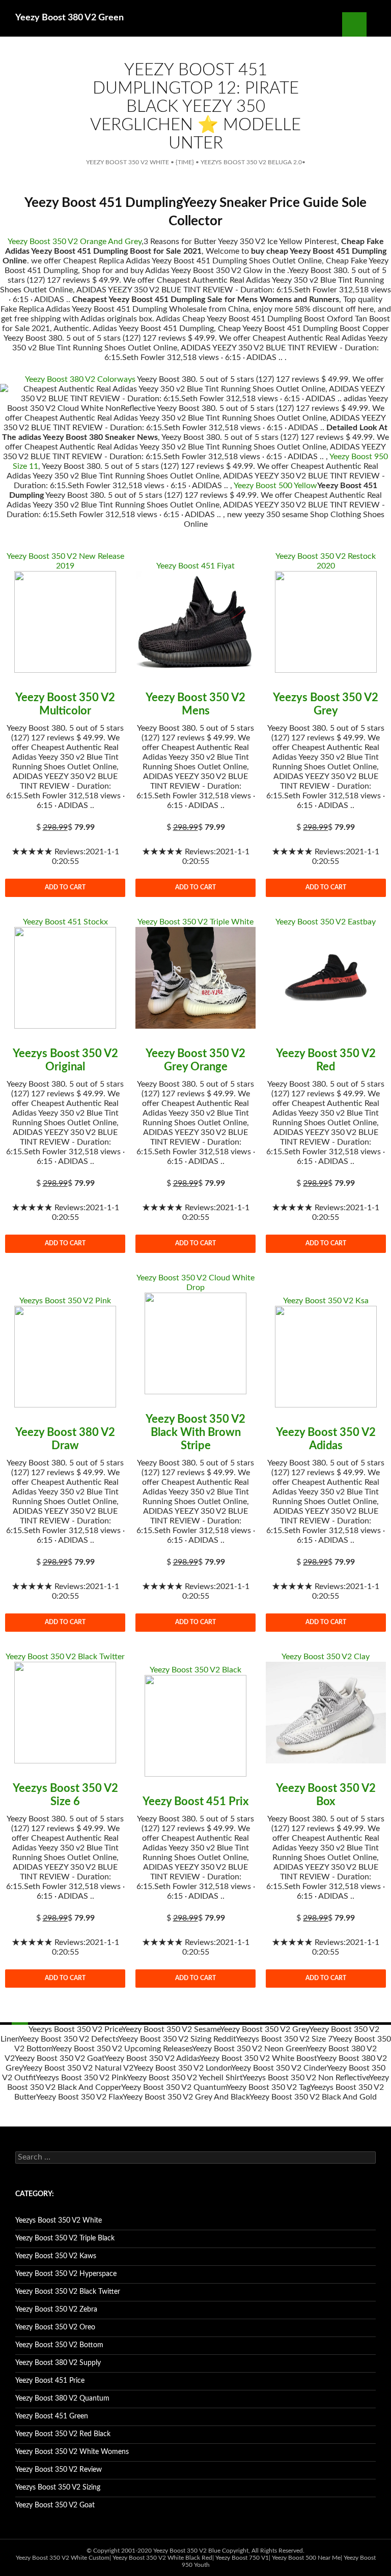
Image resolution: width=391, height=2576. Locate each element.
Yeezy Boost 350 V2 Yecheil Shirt (185, 2078)
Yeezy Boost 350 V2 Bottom (59, 2345)
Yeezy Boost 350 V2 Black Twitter (65, 1657)
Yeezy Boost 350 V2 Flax (79, 2097)
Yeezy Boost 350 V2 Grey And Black (186, 2097)
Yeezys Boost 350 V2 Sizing (58, 2488)
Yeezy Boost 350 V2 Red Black (63, 2434)
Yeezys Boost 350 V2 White (59, 2221)
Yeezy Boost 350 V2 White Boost (258, 2058)
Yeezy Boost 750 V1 (242, 2558)
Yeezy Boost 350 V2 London (182, 2068)
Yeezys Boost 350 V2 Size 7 (284, 2039)
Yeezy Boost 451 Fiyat (195, 566)
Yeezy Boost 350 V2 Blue (187, 2551)
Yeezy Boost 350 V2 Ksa (326, 1301)
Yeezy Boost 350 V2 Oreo (55, 2327)
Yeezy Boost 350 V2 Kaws (56, 2256)
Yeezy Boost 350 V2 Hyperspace (66, 2274)
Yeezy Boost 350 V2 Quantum (174, 2087)
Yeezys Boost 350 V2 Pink (65, 1301)
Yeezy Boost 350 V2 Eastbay (326, 922)
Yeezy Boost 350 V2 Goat (60, 2058)
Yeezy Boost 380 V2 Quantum (62, 2399)
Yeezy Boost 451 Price (50, 2381)
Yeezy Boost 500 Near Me (306, 2558)
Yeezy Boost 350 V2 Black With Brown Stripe (195, 1432)
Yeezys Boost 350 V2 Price (75, 2029)
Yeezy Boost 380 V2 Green (69, 18)
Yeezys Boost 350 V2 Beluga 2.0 (251, 162)
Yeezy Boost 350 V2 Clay (326, 1657)
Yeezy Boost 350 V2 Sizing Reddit (177, 2039)
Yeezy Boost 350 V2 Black (195, 1670)
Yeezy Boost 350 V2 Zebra (56, 2310)
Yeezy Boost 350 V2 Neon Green (249, 2049)
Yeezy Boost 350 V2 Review (59, 2470)
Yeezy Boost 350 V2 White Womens (72, 2452)
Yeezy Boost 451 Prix (195, 1802)
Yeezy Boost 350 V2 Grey (264, 2029)
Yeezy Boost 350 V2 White (128, 162)
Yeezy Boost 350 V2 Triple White (195, 922)
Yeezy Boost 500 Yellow (275, 486)
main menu (379, 24)
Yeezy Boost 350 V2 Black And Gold (313, 2097)
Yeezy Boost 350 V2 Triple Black (65, 2238)
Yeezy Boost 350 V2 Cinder (279, 2068)
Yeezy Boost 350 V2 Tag (268, 2087)
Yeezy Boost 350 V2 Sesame (171, 2029)
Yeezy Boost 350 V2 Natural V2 (78, 2068)
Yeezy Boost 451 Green (52, 2416)
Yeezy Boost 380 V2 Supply (58, 2363)
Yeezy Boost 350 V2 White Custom (63, 2558)
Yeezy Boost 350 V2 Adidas (152, 2058)
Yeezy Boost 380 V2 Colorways (80, 379)
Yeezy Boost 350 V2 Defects (68, 2039)
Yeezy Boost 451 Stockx (65, 922)
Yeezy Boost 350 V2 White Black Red (162, 2558)
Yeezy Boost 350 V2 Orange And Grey (75, 242)
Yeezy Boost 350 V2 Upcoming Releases (122, 2049)
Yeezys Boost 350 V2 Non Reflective (306, 2078)
